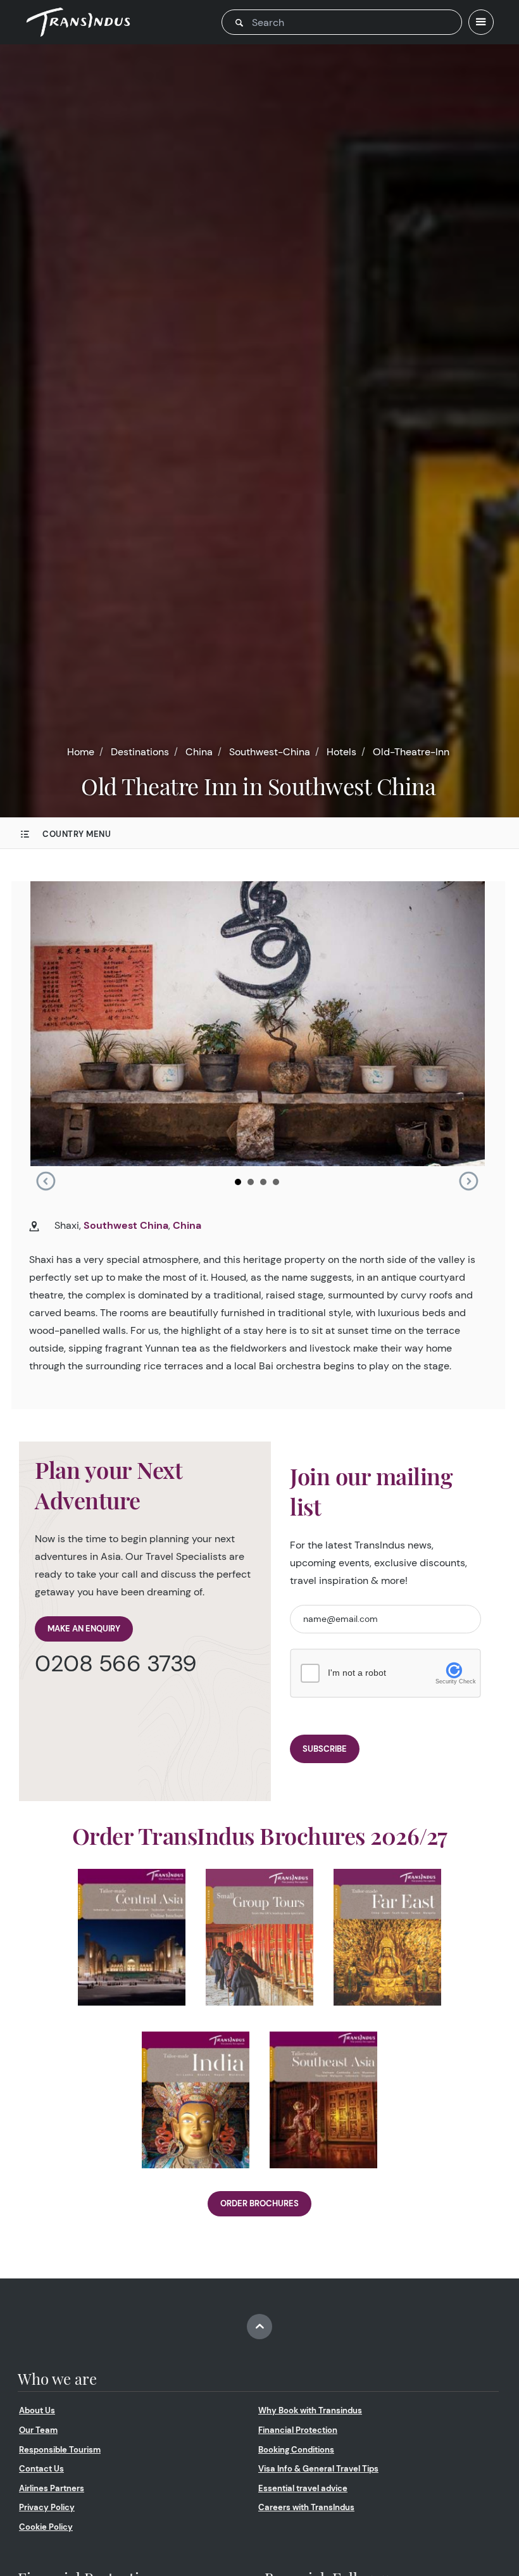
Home (81, 752)
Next (468, 1181)
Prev (46, 1181)
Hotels (341, 752)
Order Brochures (259, 2203)
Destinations (140, 752)
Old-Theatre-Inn (411, 752)
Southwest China (126, 1225)
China (199, 752)
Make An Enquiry (84, 1629)
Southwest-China (270, 752)
